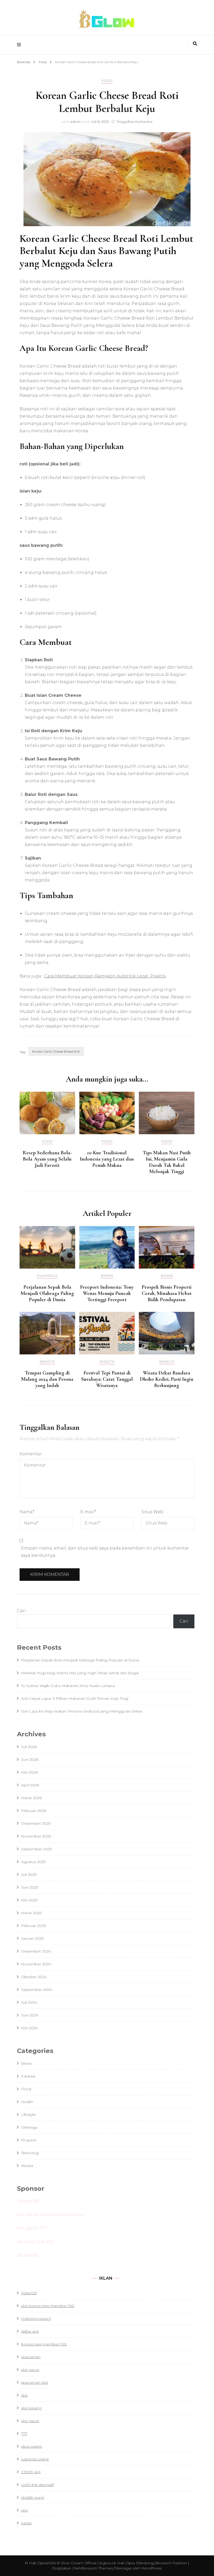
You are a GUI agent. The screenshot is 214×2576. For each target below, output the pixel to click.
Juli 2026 (29, 1747)
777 (24, 2434)
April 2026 (30, 1785)
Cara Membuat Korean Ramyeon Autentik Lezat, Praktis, (105, 976)
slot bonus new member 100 (48, 2306)
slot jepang (31, 2408)
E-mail (88, 1512)
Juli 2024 (29, 2002)
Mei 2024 (30, 2028)
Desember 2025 (36, 1823)
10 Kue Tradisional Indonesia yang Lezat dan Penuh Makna (107, 1159)
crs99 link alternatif (38, 2485)
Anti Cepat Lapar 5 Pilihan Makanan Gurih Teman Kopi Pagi (75, 1698)
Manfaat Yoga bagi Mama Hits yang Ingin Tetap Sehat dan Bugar (80, 1673)
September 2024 (37, 1990)
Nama (27, 1512)
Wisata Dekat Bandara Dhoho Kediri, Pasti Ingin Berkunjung (167, 1379)
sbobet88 (28, 2255)
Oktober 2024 (34, 1977)
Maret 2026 (31, 1798)
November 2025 (36, 1836)
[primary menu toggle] (20, 45)
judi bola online (35, 2459)
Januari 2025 (32, 1938)
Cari (21, 1611)
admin (75, 122)
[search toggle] (195, 44)
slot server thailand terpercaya (50, 2215)
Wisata (47, 1362)
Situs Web (152, 1512)
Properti (29, 2140)
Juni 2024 (30, 2015)
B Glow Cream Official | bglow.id (86, 2563)
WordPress (151, 2568)
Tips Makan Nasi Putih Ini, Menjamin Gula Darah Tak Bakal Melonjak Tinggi (167, 1162)
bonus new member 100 (44, 2344)
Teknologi (30, 2153)
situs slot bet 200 (35, 2242)
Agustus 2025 (33, 1862)
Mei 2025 (29, 1900)
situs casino (32, 2446)
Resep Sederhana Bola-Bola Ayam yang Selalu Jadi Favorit (47, 1159)
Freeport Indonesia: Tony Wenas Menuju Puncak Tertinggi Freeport (107, 1293)
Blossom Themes (97, 2568)
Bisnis (107, 1276)
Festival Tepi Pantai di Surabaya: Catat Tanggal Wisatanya (107, 1379)
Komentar (31, 1454)
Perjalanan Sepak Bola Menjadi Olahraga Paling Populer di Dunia (47, 1293)
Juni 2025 (30, 1887)
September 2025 (37, 1849)
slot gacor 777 (32, 2228)
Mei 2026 (29, 1772)
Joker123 (29, 2293)
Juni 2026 (30, 1760)
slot (24, 2395)
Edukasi (28, 2076)
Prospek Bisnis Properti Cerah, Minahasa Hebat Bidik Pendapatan (167, 1293)
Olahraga (47, 1276)
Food (107, 81)
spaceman (31, 2357)
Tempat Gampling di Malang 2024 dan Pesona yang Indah (47, 1379)
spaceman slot (35, 2382)
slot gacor (30, 2421)
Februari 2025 (34, 1926)
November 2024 (36, 1964)
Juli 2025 (29, 1875)
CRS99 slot (31, 2472)
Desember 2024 (36, 1951)
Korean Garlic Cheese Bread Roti (56, 1051)
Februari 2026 (34, 1811)
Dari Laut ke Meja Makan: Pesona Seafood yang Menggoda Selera (82, 1711)
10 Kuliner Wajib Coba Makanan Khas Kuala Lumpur (68, 1686)
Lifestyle (28, 2115)
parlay (26, 2523)
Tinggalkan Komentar (135, 122)
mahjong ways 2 (36, 2319)
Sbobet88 (28, 2201)
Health (27, 2102)
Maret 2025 (31, 1913)
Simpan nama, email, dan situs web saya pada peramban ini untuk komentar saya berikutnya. (105, 1552)
